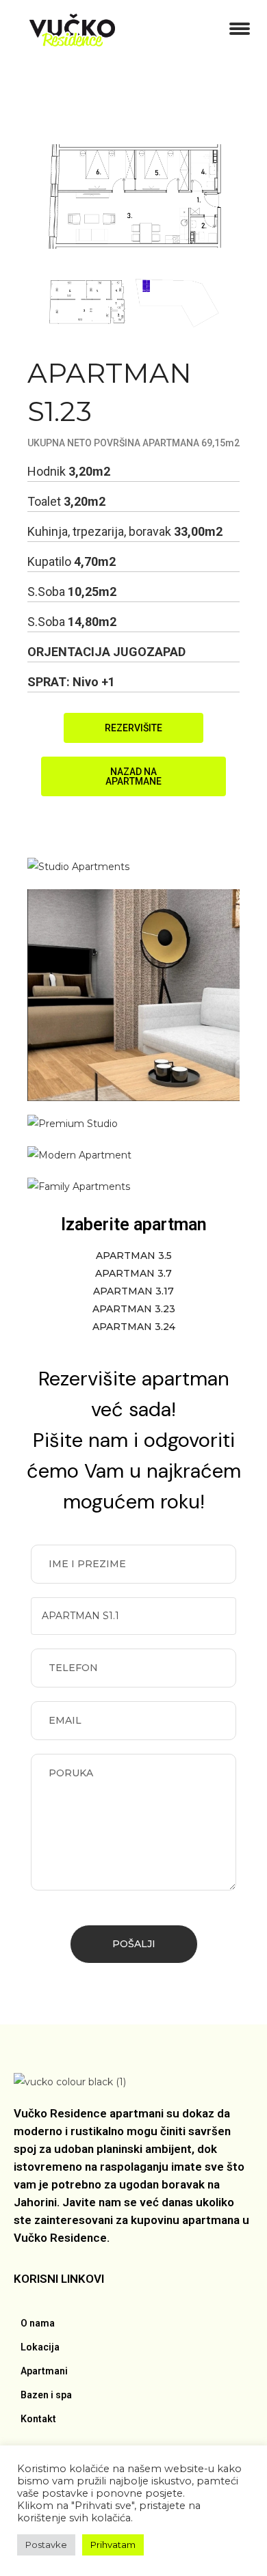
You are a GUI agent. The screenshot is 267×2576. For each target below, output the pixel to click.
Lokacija (40, 2347)
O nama (38, 2323)
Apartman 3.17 (133, 1291)
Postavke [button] (46, 2545)
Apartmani (44, 2371)
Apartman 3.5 (134, 1256)
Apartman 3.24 (134, 1327)
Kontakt (38, 2419)
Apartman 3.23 (134, 1309)
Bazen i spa (46, 2395)
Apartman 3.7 (133, 1273)
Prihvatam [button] (113, 2545)
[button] (133, 728)
